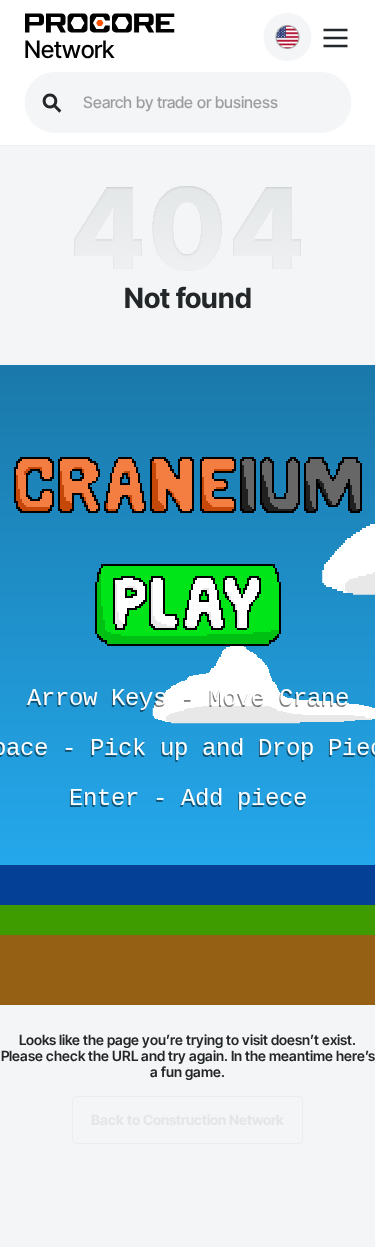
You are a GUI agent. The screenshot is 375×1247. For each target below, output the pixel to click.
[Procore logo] (99, 24)
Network (69, 50)
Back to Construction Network (187, 1119)
